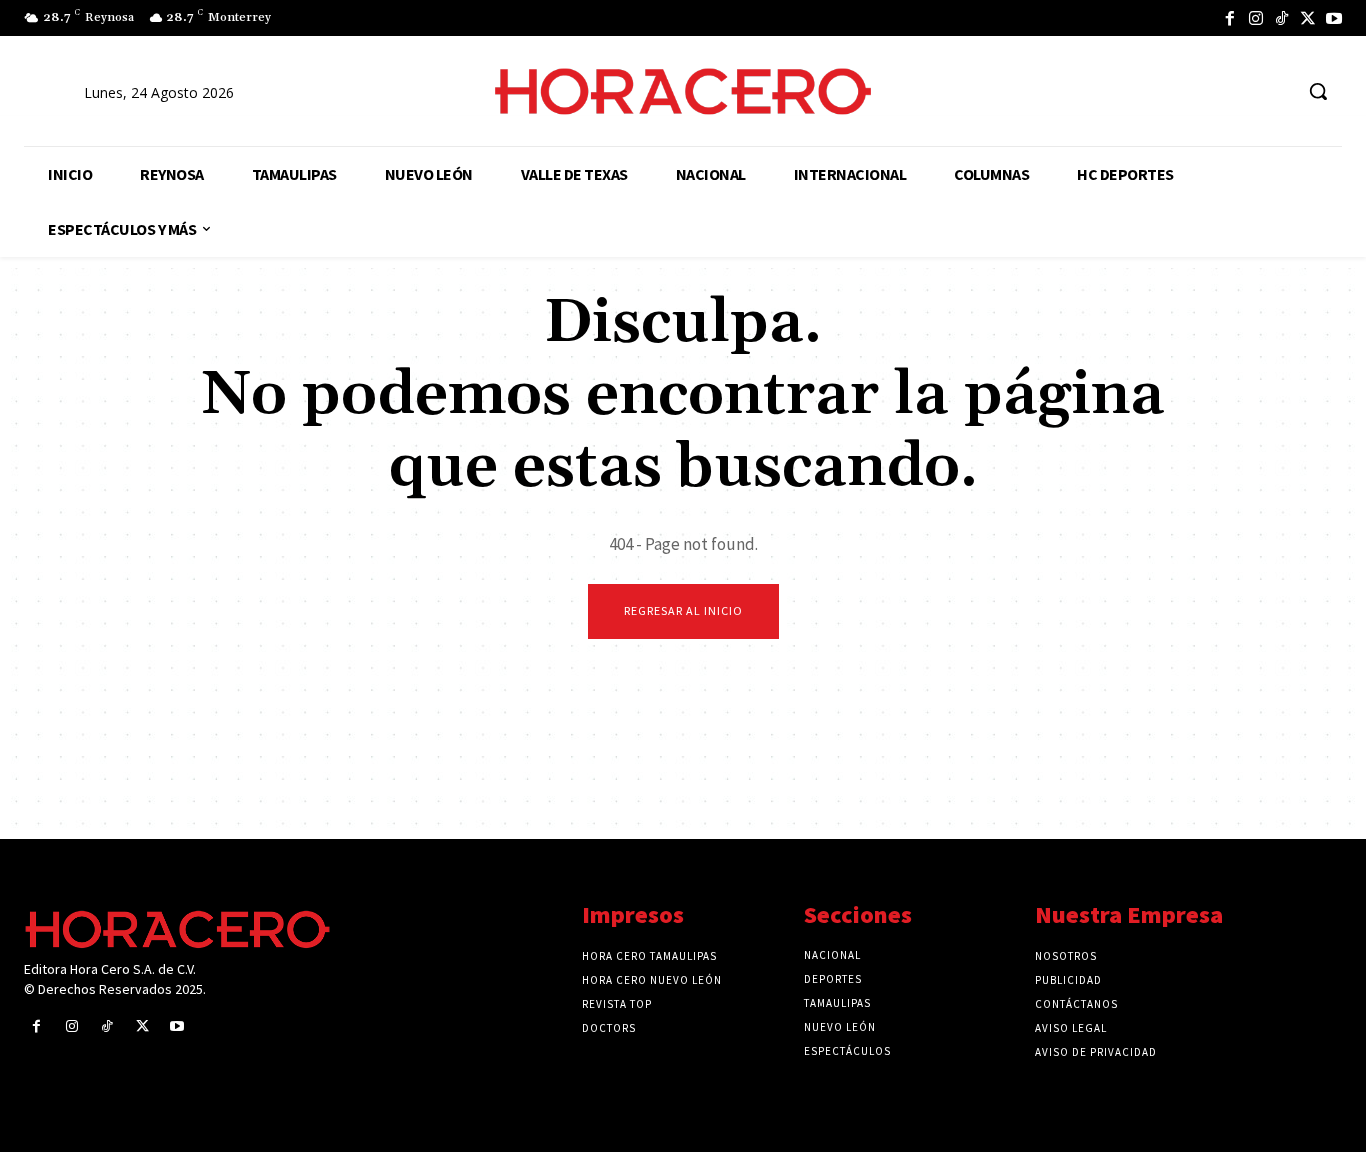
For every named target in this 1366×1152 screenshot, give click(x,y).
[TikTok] (1282, 18)
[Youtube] (1334, 18)
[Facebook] (1230, 18)
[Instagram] (1256, 18)
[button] (1318, 91)
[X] (1308, 18)
